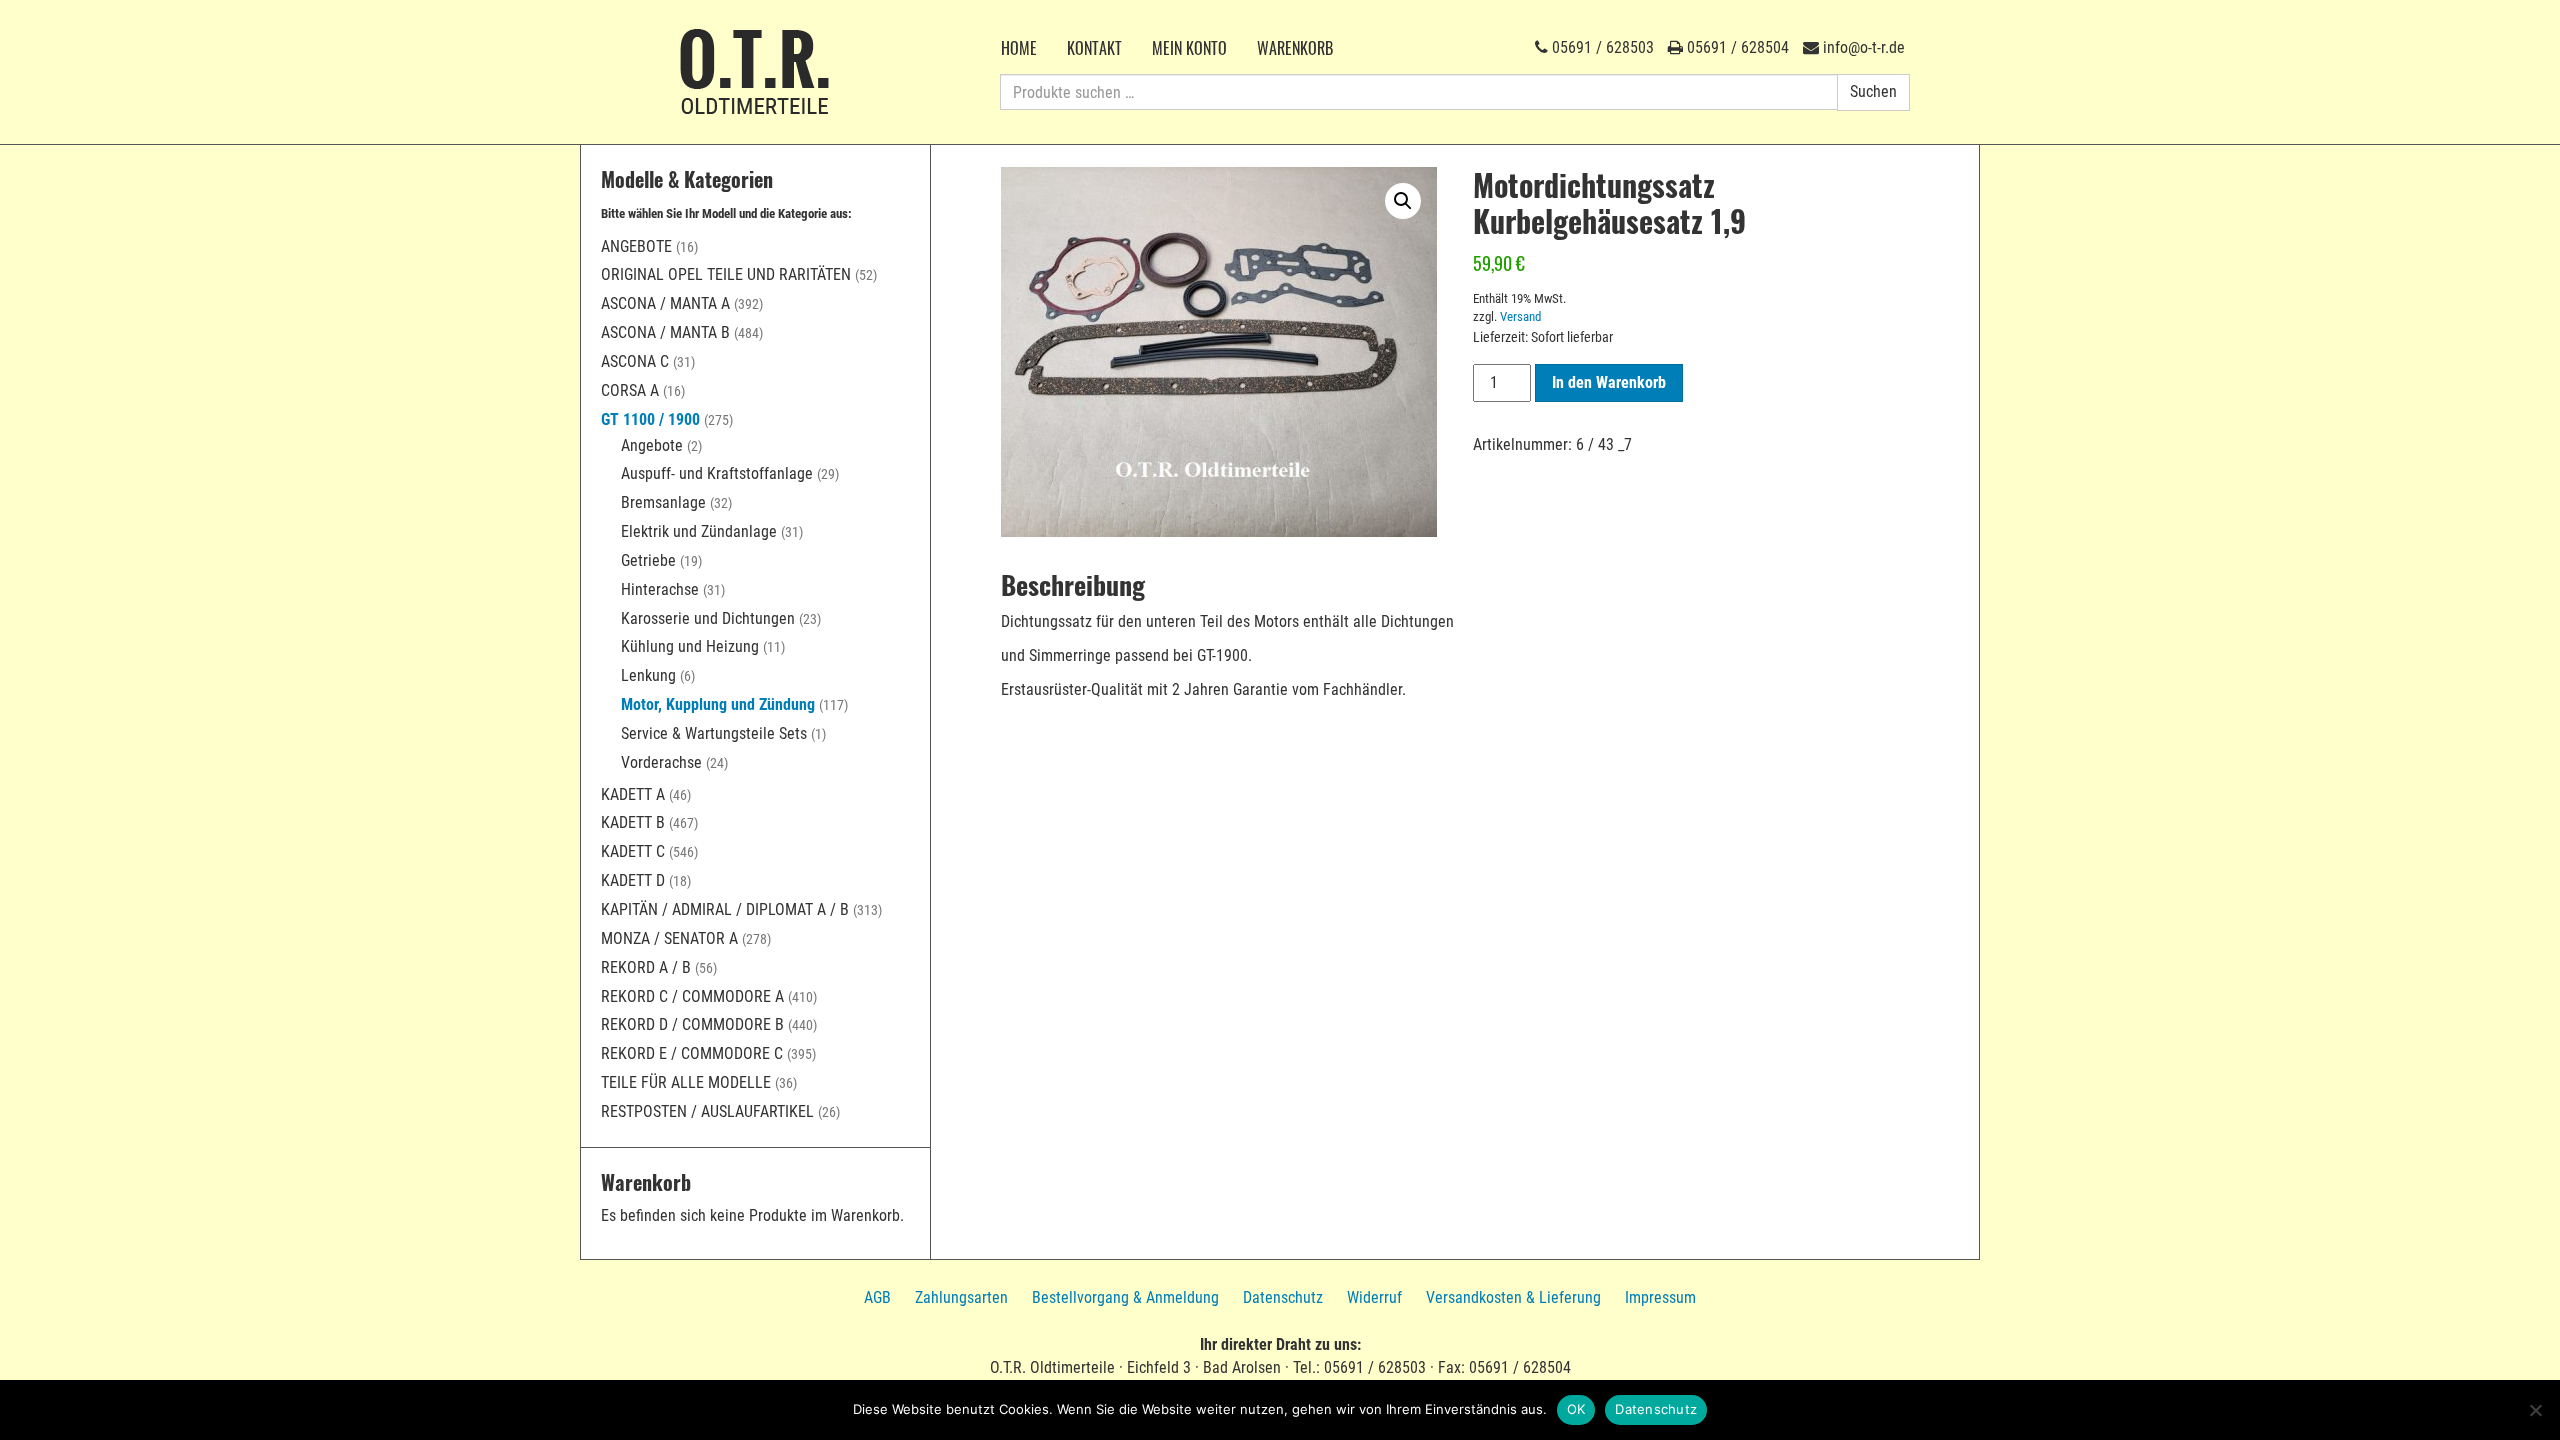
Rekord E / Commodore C (692, 1053)
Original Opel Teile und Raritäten (726, 274)
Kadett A (633, 794)
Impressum (1660, 1297)
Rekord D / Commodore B (692, 1024)
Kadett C (633, 851)
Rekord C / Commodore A (692, 996)
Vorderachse (661, 762)
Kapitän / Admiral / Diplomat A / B (725, 909)
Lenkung (648, 675)
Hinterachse (660, 589)
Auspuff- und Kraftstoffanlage (717, 473)
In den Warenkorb (1609, 382)
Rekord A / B (646, 967)
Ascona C (635, 361)
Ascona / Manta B (665, 332)
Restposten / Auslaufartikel (707, 1111)
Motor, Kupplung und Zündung (718, 704)
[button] (1403, 201)
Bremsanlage (663, 502)
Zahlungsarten (961, 1297)
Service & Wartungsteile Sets (714, 733)
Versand (1520, 316)
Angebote (636, 246)
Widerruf (1374, 1297)
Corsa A (630, 390)
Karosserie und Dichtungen (708, 618)
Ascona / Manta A (665, 303)
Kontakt (1094, 48)
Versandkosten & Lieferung (1513, 1297)
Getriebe (648, 560)
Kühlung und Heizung (690, 646)
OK (1576, 1409)
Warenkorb (1295, 48)
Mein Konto (1189, 48)
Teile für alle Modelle (686, 1082)
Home (1019, 48)
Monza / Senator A (669, 938)
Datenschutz (1283, 1297)
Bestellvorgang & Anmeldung (1125, 1297)
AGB (877, 1297)
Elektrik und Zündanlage (699, 531)
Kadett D (633, 880)
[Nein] (2535, 1410)
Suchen (1873, 91)
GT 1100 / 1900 (650, 419)
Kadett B (633, 822)
